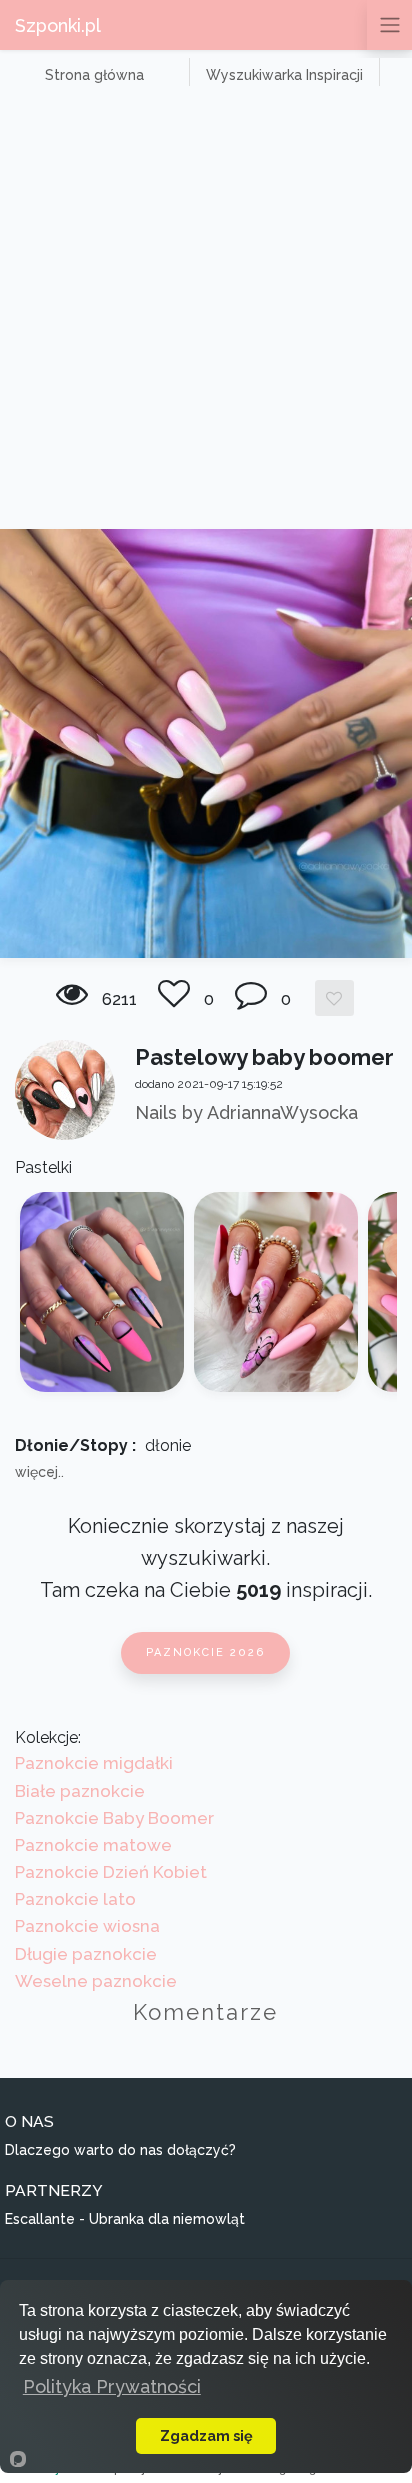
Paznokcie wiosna (87, 1926)
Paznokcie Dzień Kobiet (111, 1872)
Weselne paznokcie (96, 1981)
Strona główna (94, 75)
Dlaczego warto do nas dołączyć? (120, 2150)
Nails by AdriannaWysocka (246, 1112)
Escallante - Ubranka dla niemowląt (125, 2219)
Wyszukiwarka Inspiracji (284, 75)
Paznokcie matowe (93, 1845)
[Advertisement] (206, 313)
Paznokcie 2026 (205, 1652)
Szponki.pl (58, 25)
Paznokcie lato (75, 1899)
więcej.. (39, 1472)
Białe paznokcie (80, 1791)
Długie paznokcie (86, 1954)
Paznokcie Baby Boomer (114, 1818)
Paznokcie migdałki (94, 1763)
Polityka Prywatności (112, 2386)
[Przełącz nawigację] (389, 25)
